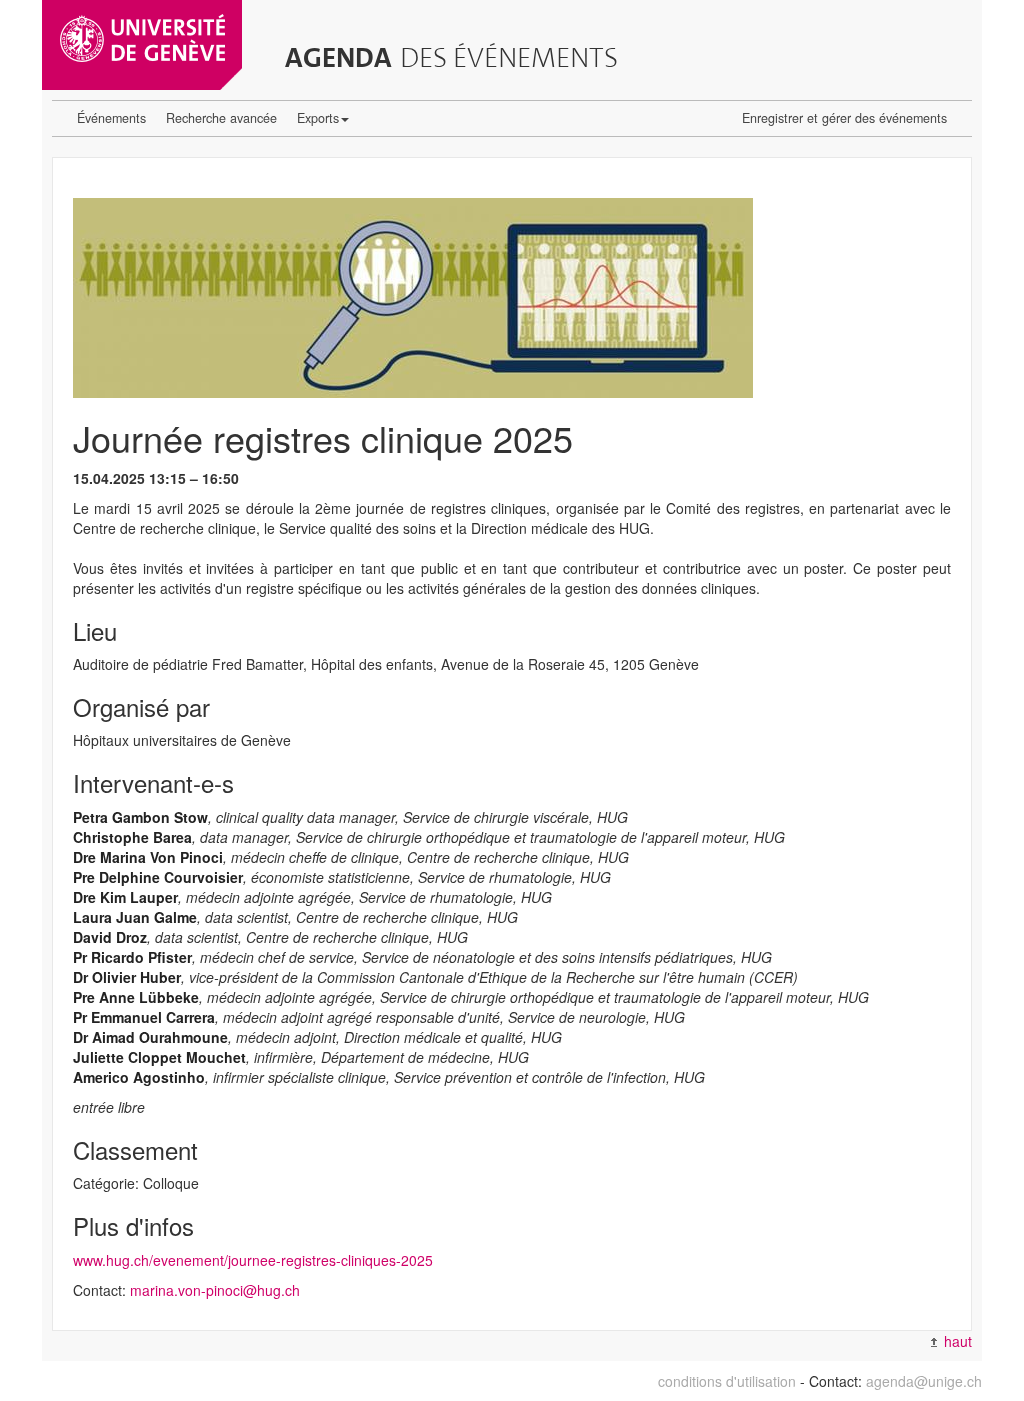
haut (956, 1341)
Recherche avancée (221, 118)
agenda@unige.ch (924, 1381)
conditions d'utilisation (727, 1381)
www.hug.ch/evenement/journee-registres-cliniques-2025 (253, 1260)
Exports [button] (318, 118)
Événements (111, 118)
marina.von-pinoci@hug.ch (215, 1290)
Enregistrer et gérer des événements (844, 118)
